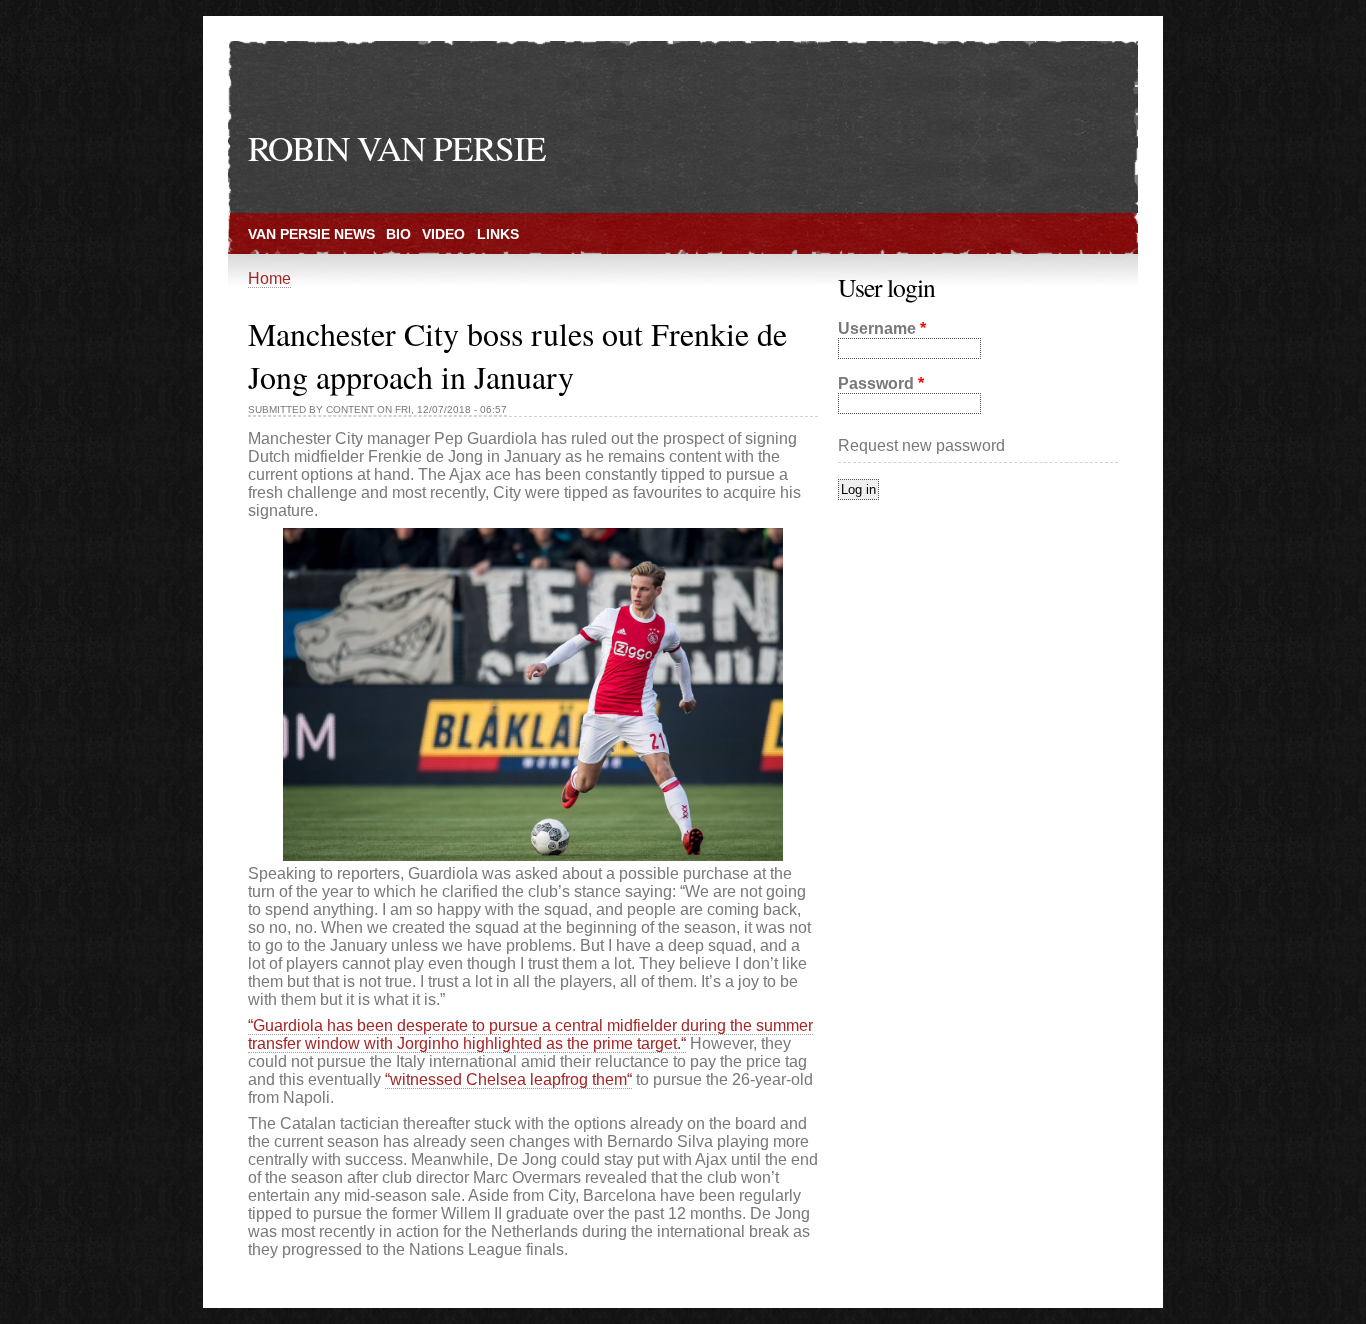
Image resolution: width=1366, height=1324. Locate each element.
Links (498, 234)
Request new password (921, 445)
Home (269, 278)
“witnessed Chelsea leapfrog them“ (508, 1079)
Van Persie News (311, 234)
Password (881, 383)
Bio (398, 234)
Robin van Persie (397, 147)
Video (443, 234)
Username (882, 328)
